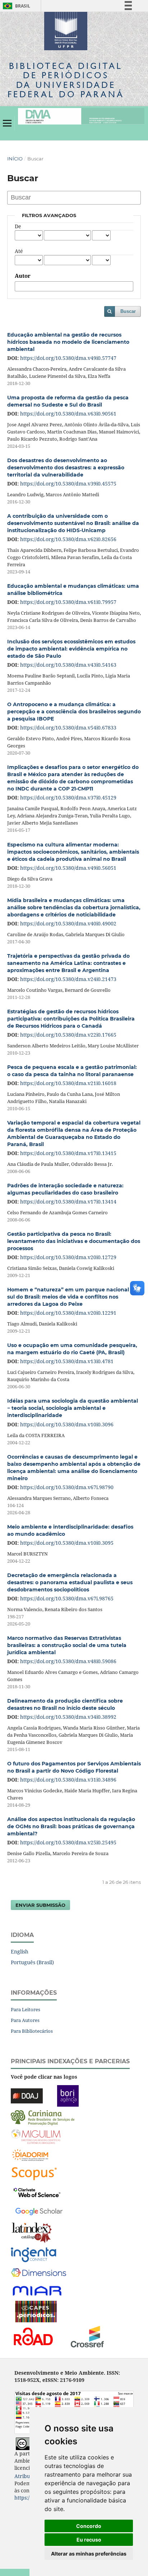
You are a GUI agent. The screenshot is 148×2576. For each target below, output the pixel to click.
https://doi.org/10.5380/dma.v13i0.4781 (67, 1361)
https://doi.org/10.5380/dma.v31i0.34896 (68, 1780)
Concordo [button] (89, 2526)
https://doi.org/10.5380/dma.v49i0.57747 (68, 358)
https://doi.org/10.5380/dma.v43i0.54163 (68, 665)
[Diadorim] (30, 2155)
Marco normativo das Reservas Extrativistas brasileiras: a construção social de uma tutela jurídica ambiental (67, 1645)
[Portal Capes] (36, 2311)
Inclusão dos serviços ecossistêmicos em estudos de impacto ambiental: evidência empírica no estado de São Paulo (71, 649)
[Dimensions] (39, 2273)
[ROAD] (33, 2336)
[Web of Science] (37, 2192)
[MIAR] (38, 2290)
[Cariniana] (43, 2117)
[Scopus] (34, 2173)
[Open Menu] (7, 123)
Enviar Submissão (40, 1905)
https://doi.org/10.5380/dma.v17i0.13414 (68, 1202)
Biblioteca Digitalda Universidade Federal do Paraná (66, 80)
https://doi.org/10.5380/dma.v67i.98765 (67, 1598)
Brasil (15, 6)
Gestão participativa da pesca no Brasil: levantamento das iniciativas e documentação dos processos (74, 1241)
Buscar (128, 311)
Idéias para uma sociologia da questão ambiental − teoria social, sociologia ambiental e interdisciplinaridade (73, 1408)
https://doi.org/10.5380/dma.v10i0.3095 (67, 1543)
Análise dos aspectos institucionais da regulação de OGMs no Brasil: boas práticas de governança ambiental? (71, 1826)
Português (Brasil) (32, 1962)
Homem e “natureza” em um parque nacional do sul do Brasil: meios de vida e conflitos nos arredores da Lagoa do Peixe (72, 1297)
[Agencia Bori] (68, 2095)
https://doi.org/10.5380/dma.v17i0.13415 (68, 1153)
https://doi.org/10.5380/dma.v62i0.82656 (68, 539)
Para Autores (25, 2020)
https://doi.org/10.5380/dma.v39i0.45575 (68, 484)
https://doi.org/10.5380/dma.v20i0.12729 (68, 1257)
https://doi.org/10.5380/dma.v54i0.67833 (68, 728)
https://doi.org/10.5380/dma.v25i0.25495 (68, 1842)
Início (15, 159)
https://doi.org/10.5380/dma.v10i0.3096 (67, 1424)
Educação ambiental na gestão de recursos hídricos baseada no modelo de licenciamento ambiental (68, 342)
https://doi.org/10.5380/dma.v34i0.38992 (68, 1717)
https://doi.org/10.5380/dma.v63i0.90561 (68, 414)
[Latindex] (32, 2232)
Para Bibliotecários (32, 2031)
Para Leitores (26, 2009)
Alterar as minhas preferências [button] (89, 2554)
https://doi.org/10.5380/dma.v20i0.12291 (68, 1313)
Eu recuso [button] (89, 2540)
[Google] (39, 2211)
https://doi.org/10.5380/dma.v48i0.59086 (68, 1661)
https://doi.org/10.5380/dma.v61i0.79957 (68, 602)
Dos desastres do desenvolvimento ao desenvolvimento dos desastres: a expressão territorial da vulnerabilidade (66, 468)
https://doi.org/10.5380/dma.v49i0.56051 (68, 868)
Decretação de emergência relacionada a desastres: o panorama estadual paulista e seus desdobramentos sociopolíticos (70, 1582)
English (20, 1951)
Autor (23, 276)
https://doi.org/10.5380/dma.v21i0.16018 (68, 1083)
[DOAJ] (27, 2095)
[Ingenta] (34, 2254)
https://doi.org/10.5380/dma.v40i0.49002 (68, 923)
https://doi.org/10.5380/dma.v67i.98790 (67, 1487)
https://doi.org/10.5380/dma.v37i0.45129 (68, 797)
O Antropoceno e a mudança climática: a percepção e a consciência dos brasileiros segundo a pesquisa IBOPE (74, 712)
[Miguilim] (36, 2136)
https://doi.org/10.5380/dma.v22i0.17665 (68, 1035)
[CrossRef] (87, 2336)
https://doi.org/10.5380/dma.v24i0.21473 (68, 979)
